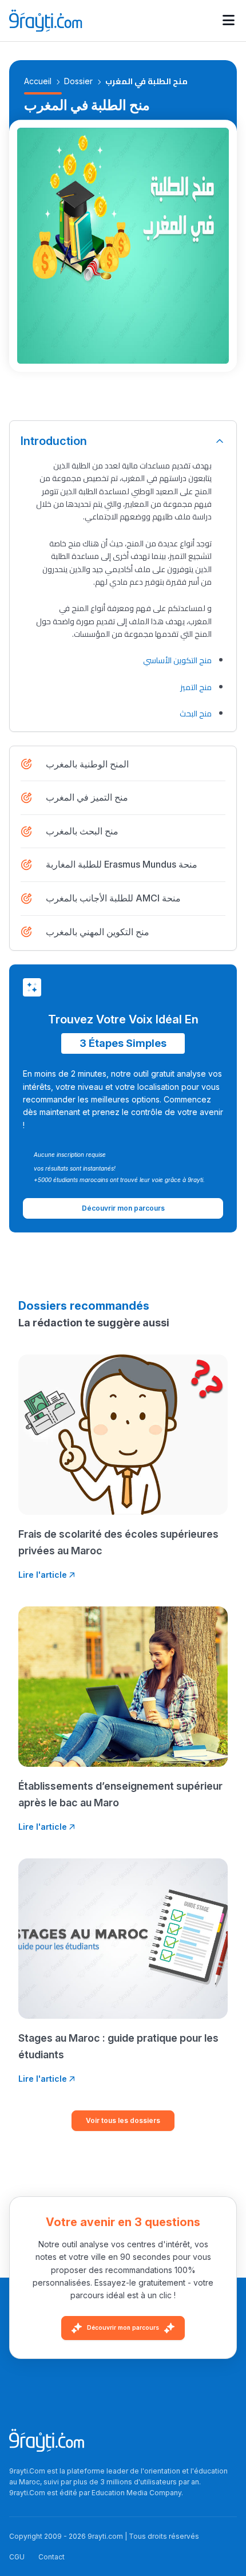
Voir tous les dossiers (123, 2120)
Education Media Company (136, 2493)
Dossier (78, 81)
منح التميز (196, 687)
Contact (51, 2557)
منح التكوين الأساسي (177, 660)
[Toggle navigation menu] (229, 21)
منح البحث (196, 714)
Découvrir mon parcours (123, 2327)
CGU (17, 2557)
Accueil (38, 81)
